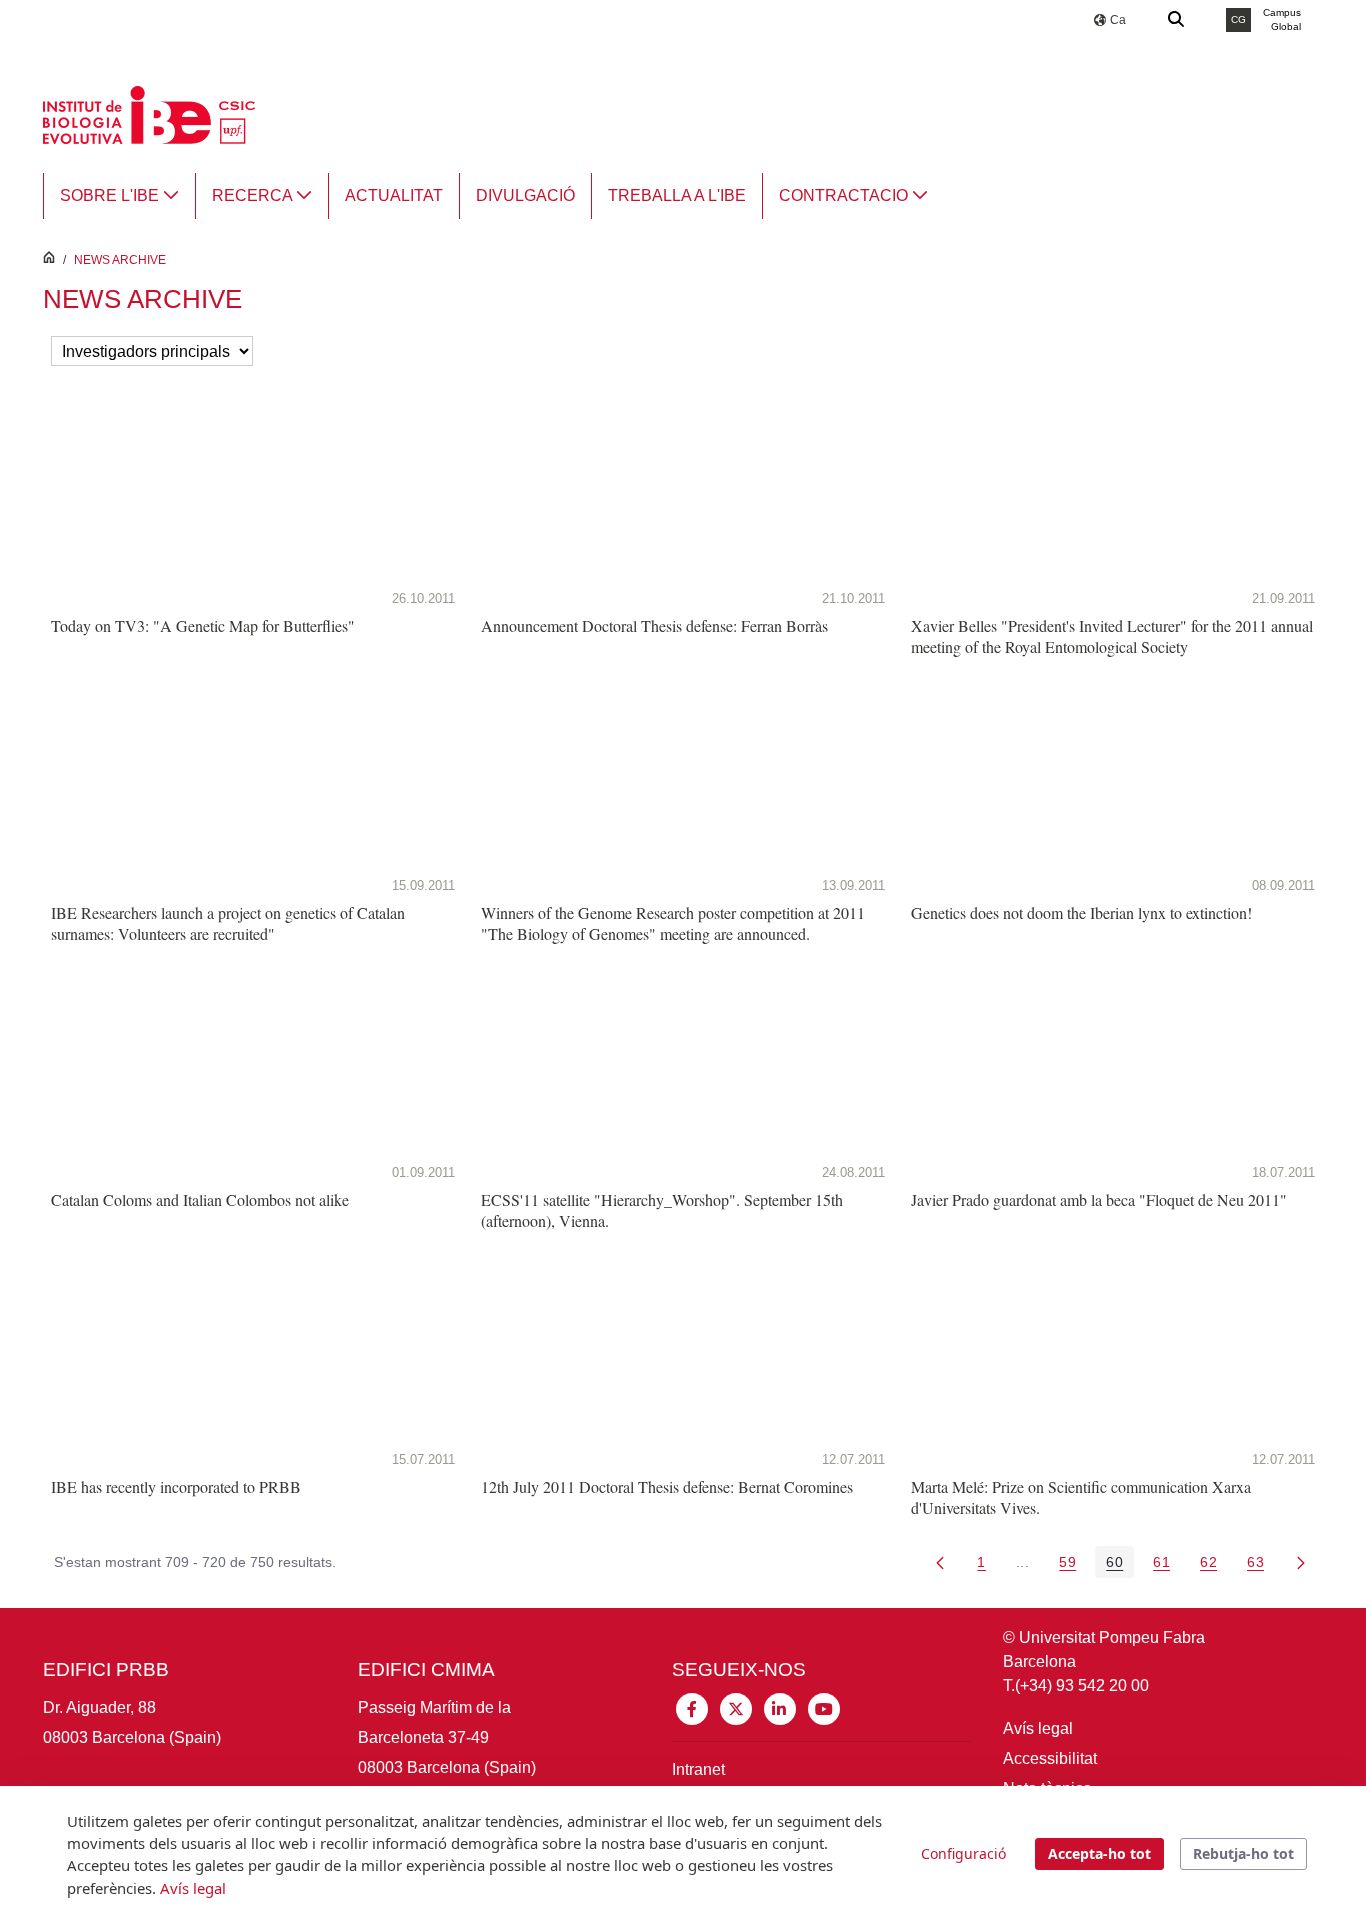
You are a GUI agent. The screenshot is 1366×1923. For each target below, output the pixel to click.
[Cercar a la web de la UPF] (1177, 20)
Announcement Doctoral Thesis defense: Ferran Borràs (654, 625)
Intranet (698, 1769)
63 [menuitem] (1261, 1565)
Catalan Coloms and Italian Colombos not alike (200, 1199)
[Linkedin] (780, 1707)
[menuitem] (119, 196)
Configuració (963, 1853)
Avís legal (1038, 1728)
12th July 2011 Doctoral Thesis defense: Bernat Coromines (667, 1486)
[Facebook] (692, 1707)
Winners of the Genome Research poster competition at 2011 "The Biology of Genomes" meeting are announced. (673, 923)
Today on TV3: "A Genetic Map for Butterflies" (203, 625)
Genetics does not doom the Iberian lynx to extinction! (1081, 912)
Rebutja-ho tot (1243, 1853)
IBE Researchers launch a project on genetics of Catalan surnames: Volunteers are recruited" (228, 923)
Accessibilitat (1050, 1758)
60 (1120, 1565)
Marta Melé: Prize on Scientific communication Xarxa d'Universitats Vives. (1081, 1497)
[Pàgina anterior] (940, 1562)
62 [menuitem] (1214, 1565)
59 (1073, 1565)
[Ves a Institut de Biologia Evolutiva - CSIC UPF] (149, 113)
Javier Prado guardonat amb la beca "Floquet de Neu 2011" (1099, 1199)
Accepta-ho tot (1099, 1853)
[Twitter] (736, 1707)
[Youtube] (824, 1707)
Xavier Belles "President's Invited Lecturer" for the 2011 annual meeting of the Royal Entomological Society (1112, 636)
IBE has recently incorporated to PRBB (176, 1486)
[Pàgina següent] (1301, 1562)
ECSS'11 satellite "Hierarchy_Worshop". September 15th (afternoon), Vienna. (662, 1210)
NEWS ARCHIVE (120, 260)
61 (1167, 1565)
